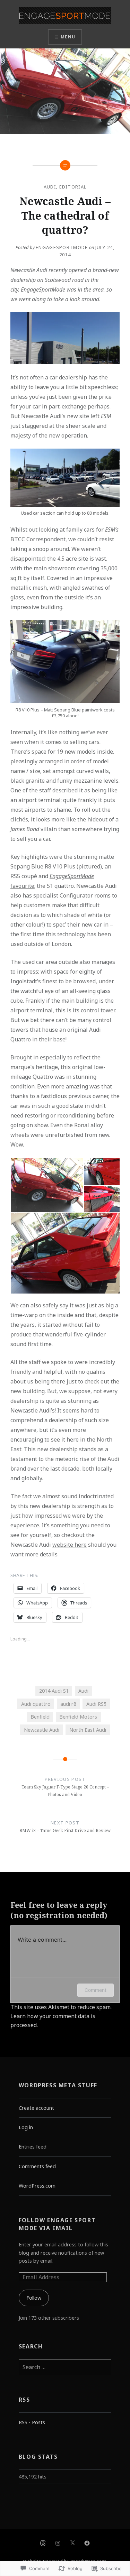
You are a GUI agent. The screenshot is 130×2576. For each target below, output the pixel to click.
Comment (96, 1990)
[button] (47, 1185)
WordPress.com (37, 2186)
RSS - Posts (32, 2422)
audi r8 (68, 1704)
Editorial (73, 187)
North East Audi (88, 1730)
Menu (68, 37)
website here (70, 1545)
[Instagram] (58, 2543)
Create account (36, 2108)
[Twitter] (72, 2543)
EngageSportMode (62, 247)
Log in (26, 2127)
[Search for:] (65, 2367)
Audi (50, 187)
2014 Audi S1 (54, 1691)
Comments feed (37, 2166)
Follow (34, 2298)
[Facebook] (87, 2543)
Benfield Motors (78, 1717)
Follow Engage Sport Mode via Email (57, 2224)
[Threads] (43, 2543)
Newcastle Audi (42, 1730)
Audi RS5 (96, 1704)
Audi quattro (36, 1704)
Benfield (40, 1717)
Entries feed (33, 2147)
